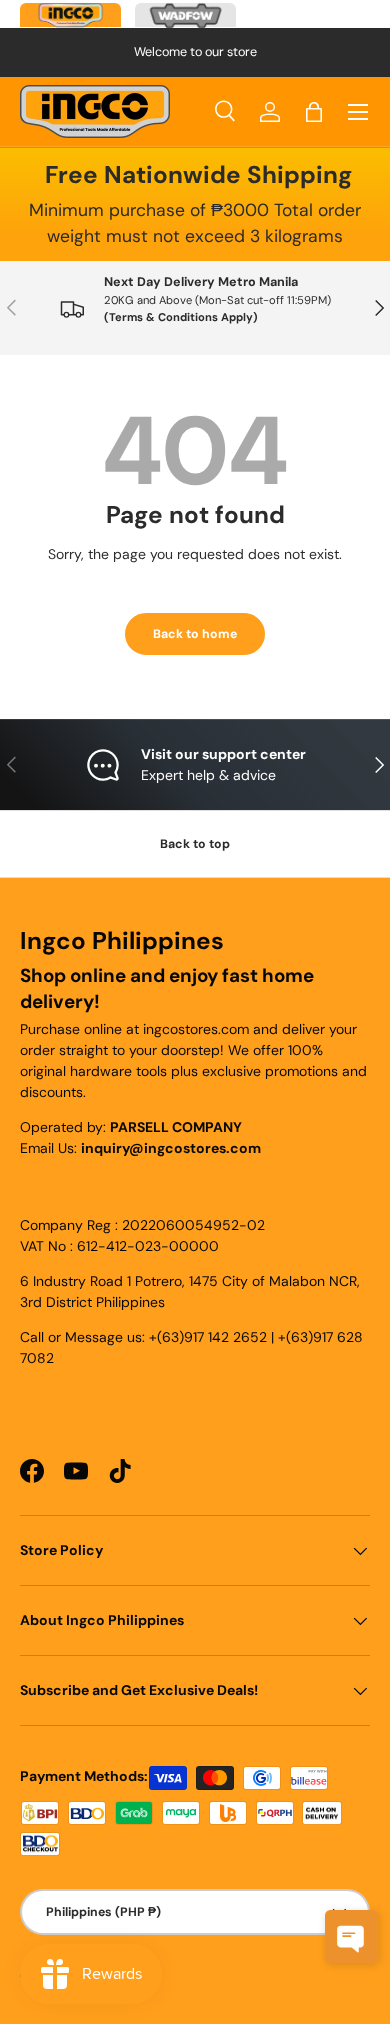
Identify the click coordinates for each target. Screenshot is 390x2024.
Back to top (195, 844)
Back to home (195, 634)
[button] (314, 112)
